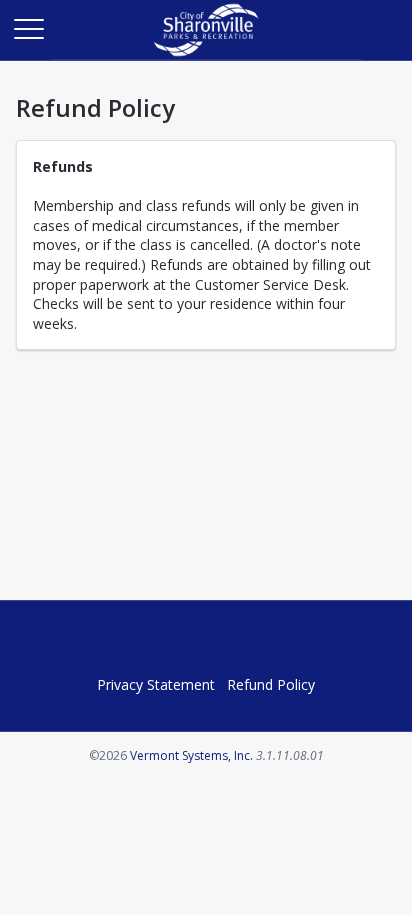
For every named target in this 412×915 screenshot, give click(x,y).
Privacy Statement (156, 684)
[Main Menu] (28, 28)
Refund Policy (271, 684)
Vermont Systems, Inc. (191, 755)
